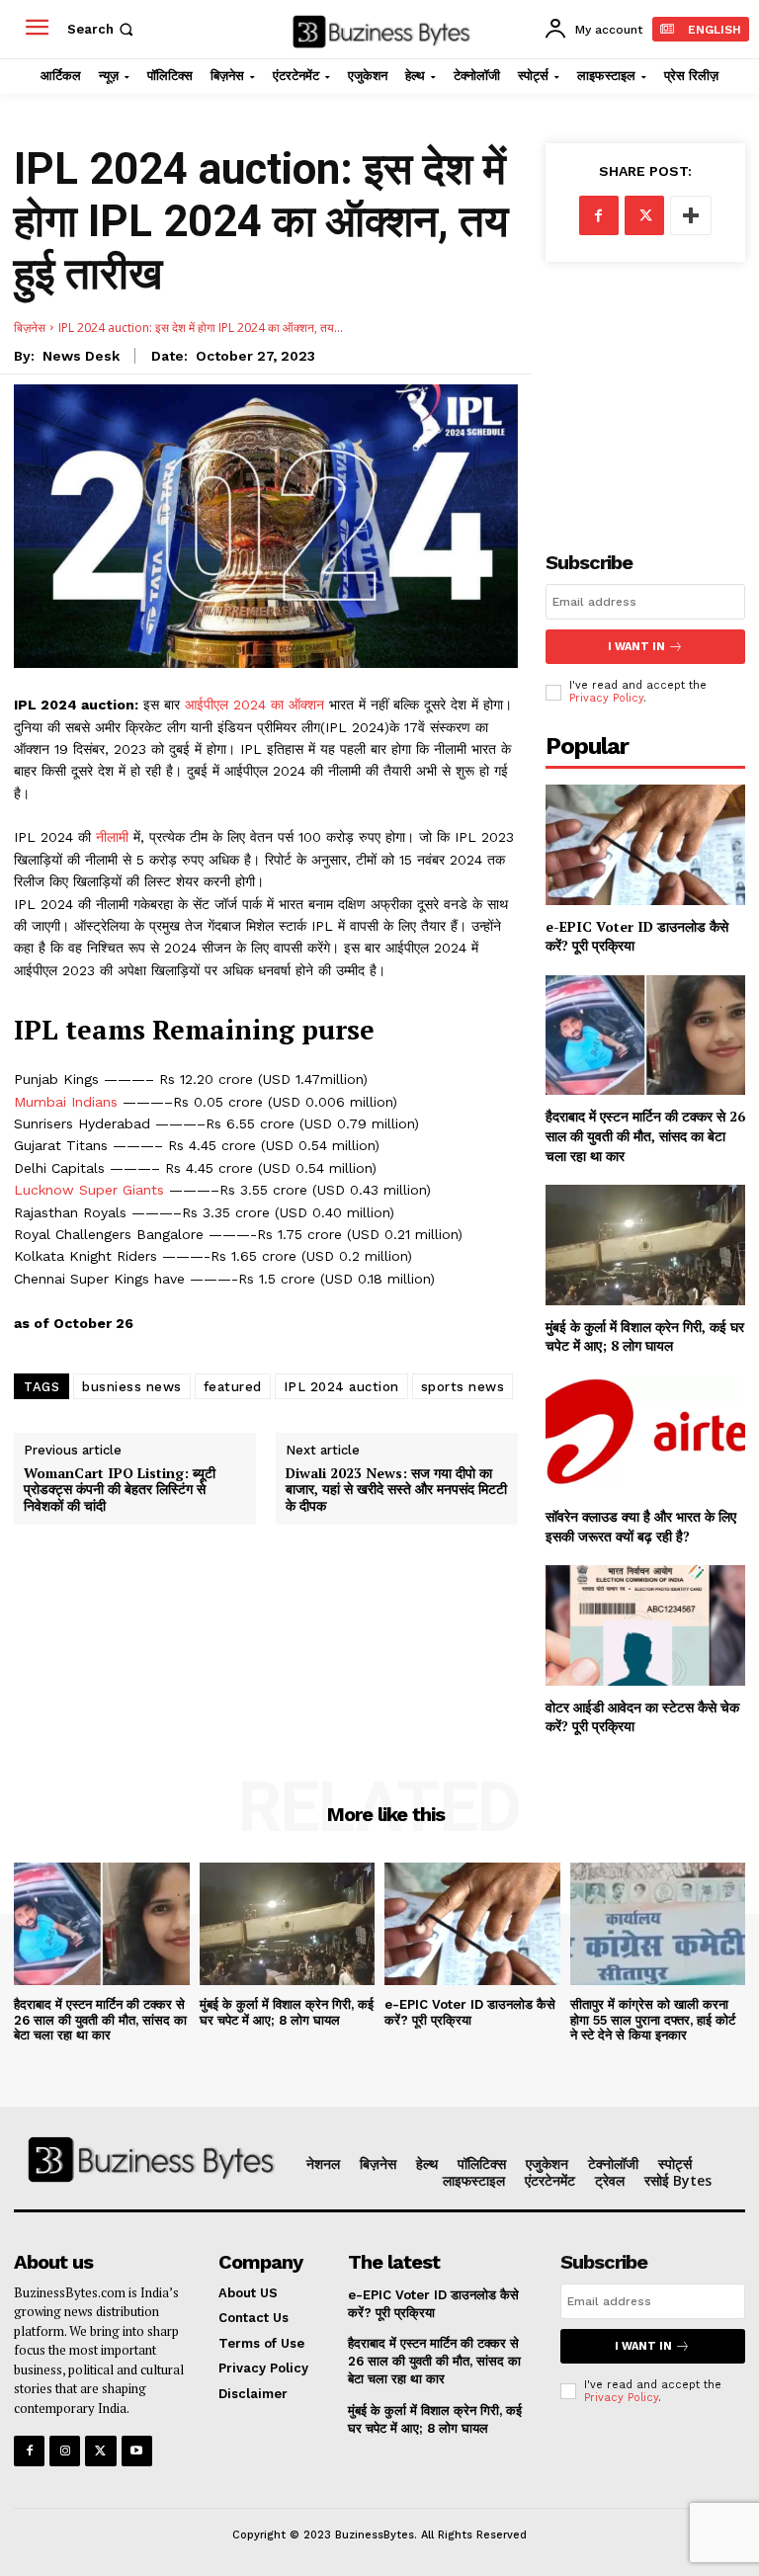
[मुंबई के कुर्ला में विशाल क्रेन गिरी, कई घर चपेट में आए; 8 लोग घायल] (645, 1245)
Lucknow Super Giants (91, 1190)
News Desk (81, 356)
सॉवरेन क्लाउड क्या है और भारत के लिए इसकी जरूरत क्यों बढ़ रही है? (641, 1526)
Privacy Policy (606, 698)
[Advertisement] (645, 390)
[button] (102, 29)
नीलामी (115, 837)
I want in (636, 647)
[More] (691, 215)
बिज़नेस (30, 328)
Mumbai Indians (66, 1102)
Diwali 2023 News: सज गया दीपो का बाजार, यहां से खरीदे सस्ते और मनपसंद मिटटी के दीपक (396, 1490)
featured (233, 1387)
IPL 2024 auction (341, 1387)
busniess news (132, 1387)
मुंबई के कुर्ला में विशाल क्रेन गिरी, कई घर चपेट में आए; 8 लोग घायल (645, 1336)
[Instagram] (65, 2451)
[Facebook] (599, 215)
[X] (644, 215)
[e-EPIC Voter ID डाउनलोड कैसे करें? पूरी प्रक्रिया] (645, 844)
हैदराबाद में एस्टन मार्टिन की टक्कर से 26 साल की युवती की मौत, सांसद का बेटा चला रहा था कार (645, 1135)
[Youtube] (137, 2451)
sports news (463, 1387)
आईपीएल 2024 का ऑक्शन (257, 705)
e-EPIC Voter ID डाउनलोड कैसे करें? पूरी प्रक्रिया (470, 2012)
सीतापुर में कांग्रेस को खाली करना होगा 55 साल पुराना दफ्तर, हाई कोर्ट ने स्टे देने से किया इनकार (653, 2020)
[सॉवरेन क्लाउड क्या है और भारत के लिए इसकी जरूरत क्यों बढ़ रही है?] (645, 1435)
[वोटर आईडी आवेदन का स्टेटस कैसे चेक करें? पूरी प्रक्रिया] (645, 1625)
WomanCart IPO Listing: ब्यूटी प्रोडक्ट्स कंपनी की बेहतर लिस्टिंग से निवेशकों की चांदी (120, 1490)
